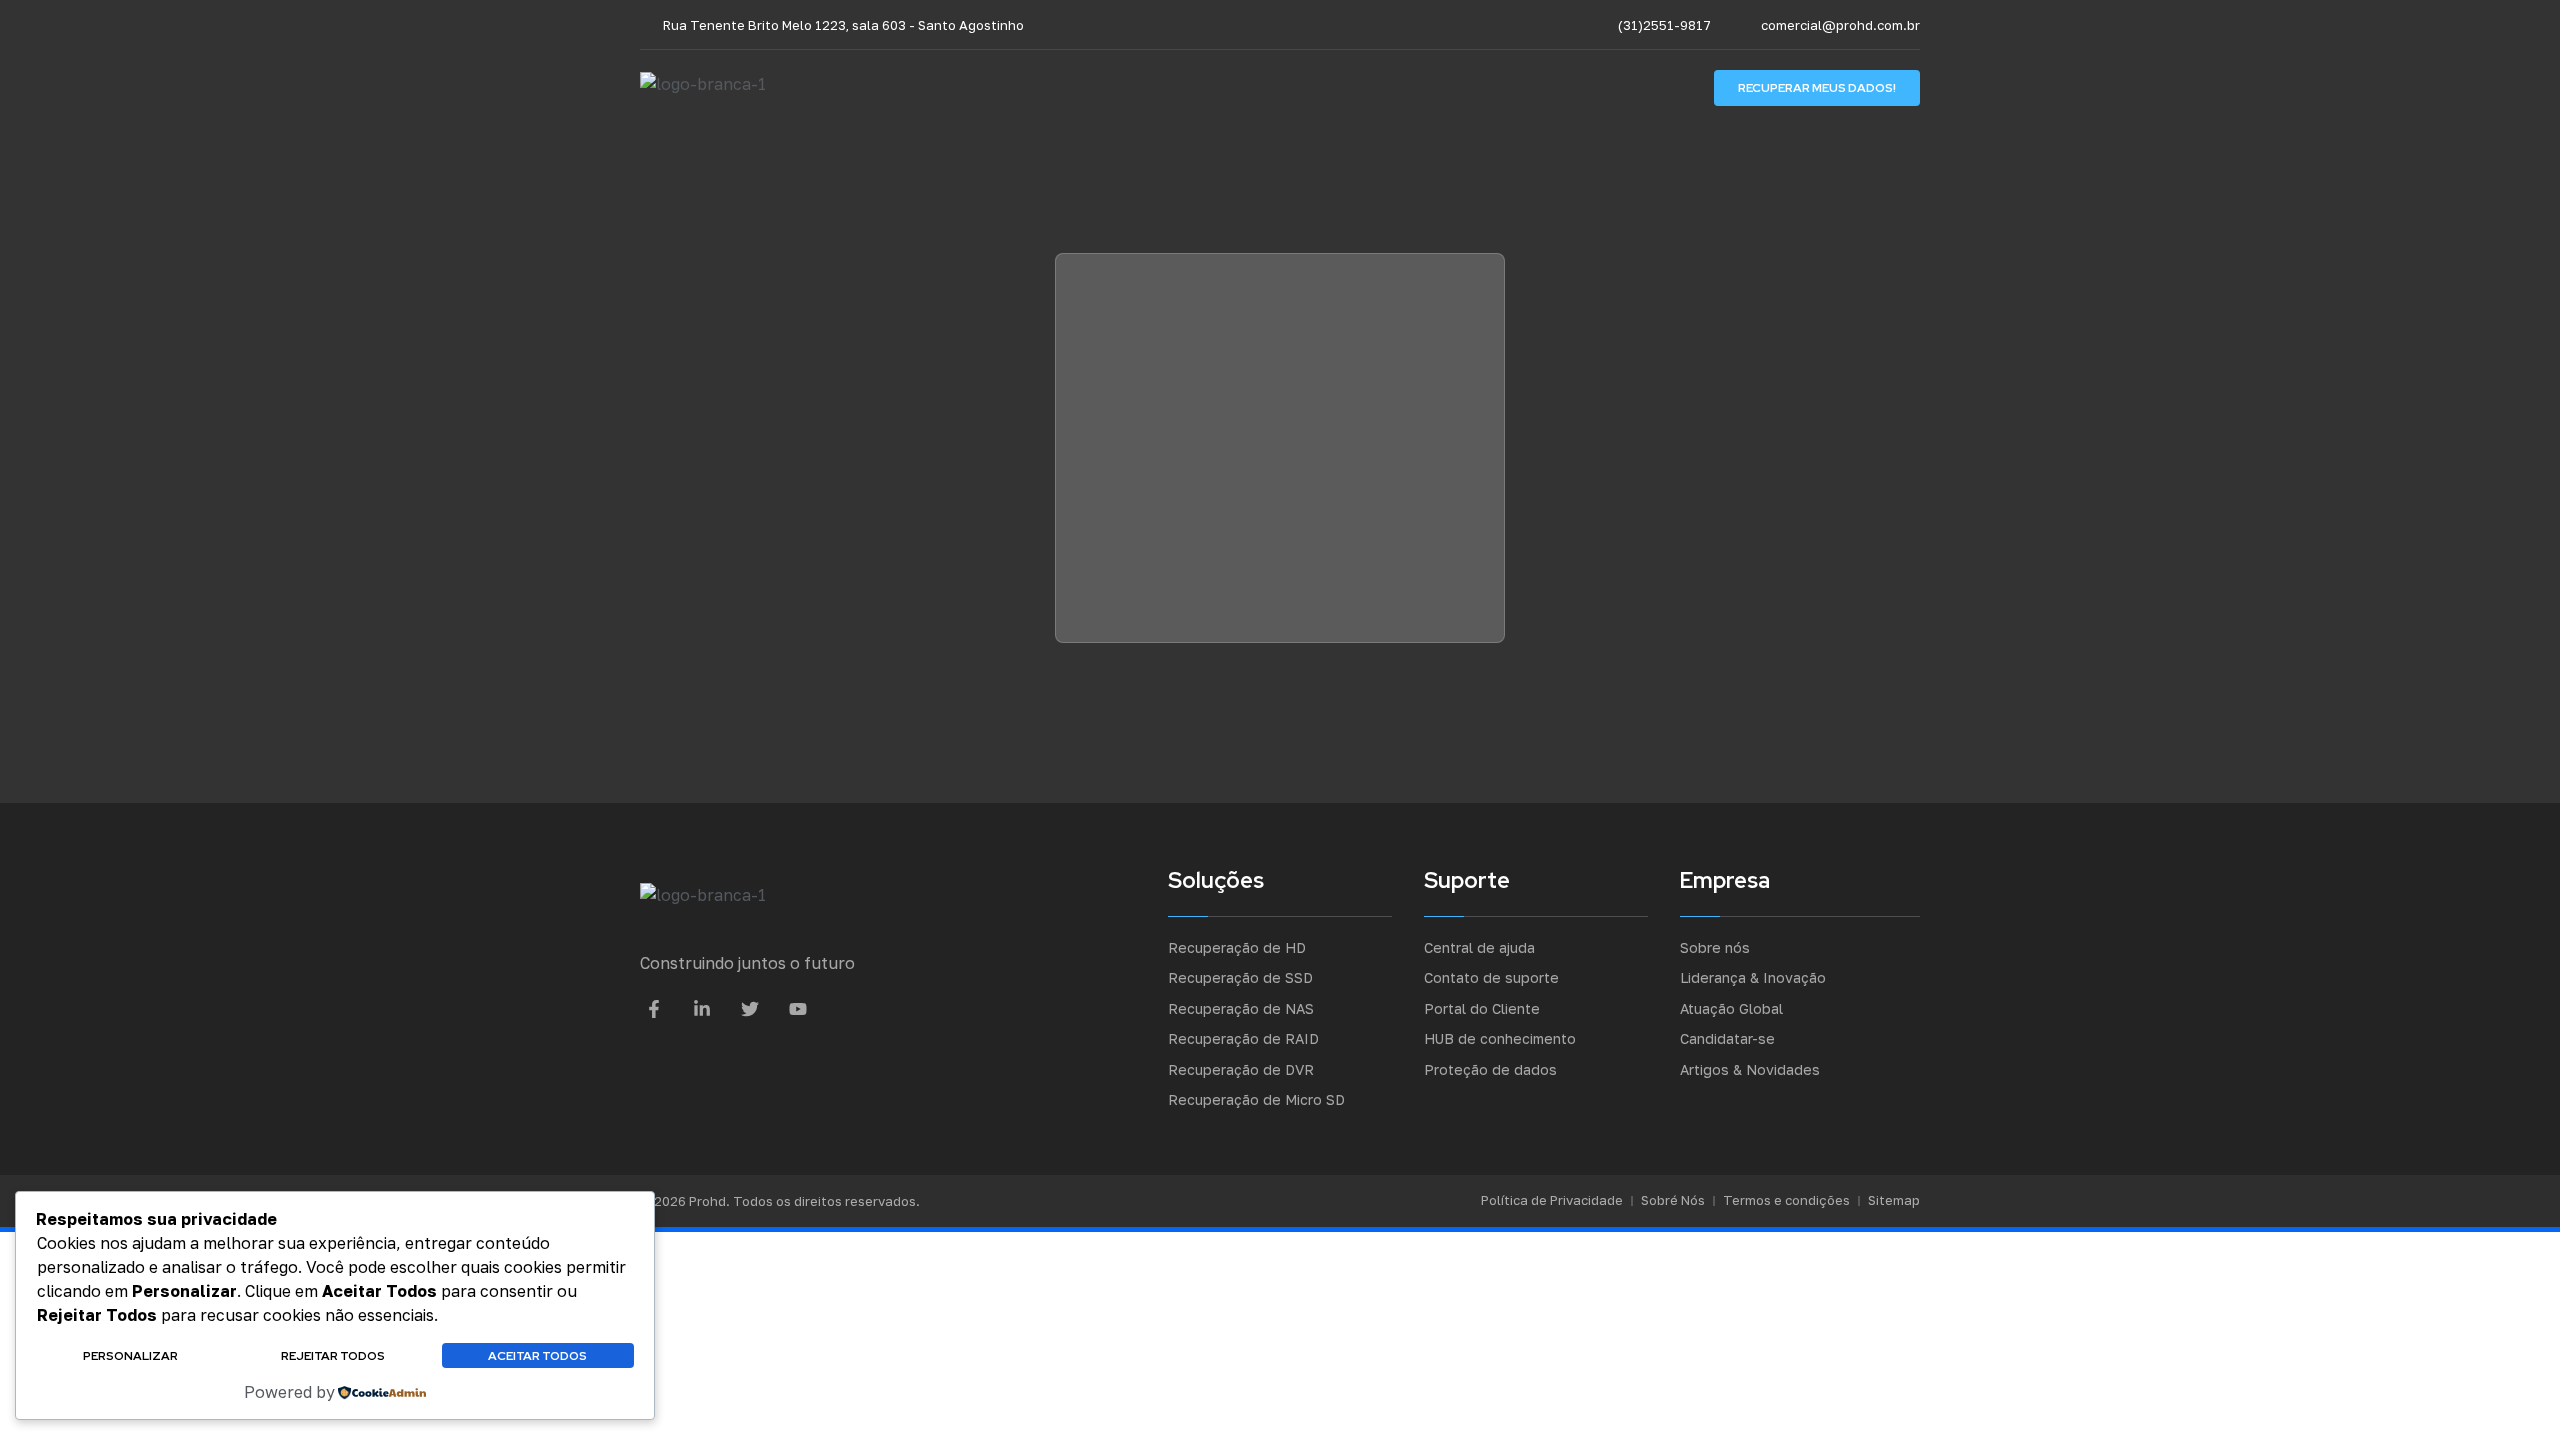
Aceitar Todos (537, 1356)
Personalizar (130, 1356)
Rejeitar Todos (333, 1356)
